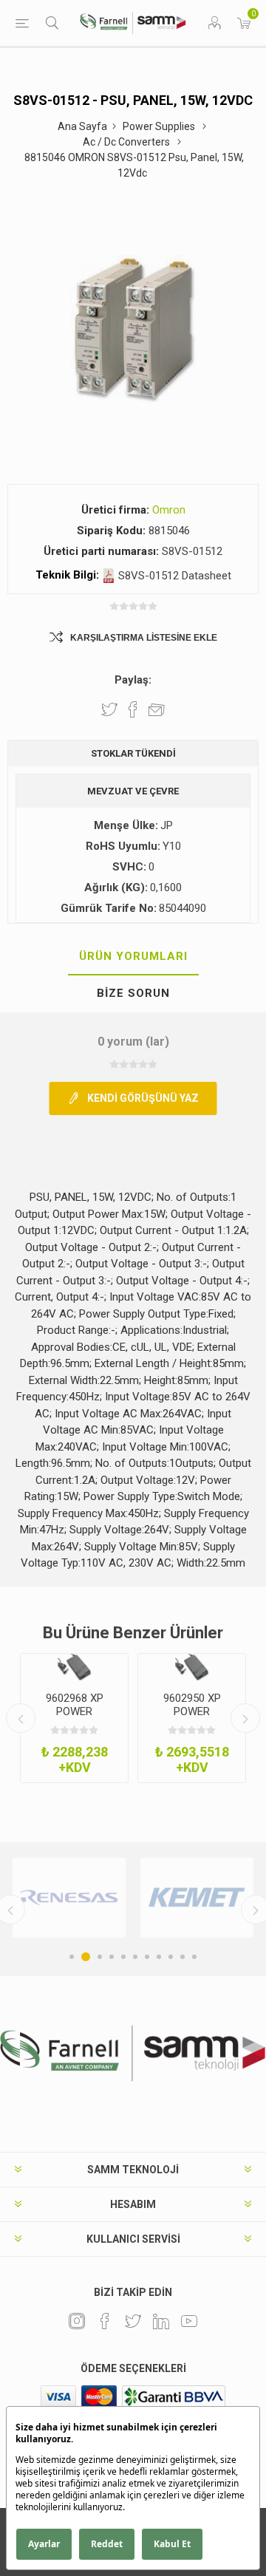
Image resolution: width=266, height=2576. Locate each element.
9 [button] (171, 1957)
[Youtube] (189, 2321)
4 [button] (112, 1957)
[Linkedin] (161, 2321)
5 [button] (123, 1957)
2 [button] (86, 1957)
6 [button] (135, 1957)
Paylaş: (133, 680)
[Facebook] (105, 2321)
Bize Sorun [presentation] (133, 993)
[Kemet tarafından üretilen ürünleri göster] (197, 1898)
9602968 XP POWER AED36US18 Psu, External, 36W (74, 1718)
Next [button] (245, 1718)
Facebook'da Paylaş (133, 709)
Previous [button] (21, 1718)
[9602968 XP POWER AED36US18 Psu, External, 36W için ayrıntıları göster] (74, 1667)
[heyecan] (133, 2321)
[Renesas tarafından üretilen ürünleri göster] (69, 1898)
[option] (74, 1718)
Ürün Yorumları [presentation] (133, 956)
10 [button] (183, 1957)
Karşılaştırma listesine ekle (144, 638)
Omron (169, 510)
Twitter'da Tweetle (109, 709)
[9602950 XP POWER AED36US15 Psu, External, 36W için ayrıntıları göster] (192, 1667)
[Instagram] (77, 2321)
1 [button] (72, 1957)
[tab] (133, 957)
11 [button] (194, 1957)
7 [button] (147, 1957)
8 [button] (159, 1957)
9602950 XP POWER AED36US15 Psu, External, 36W (192, 1718)
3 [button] (100, 1957)
